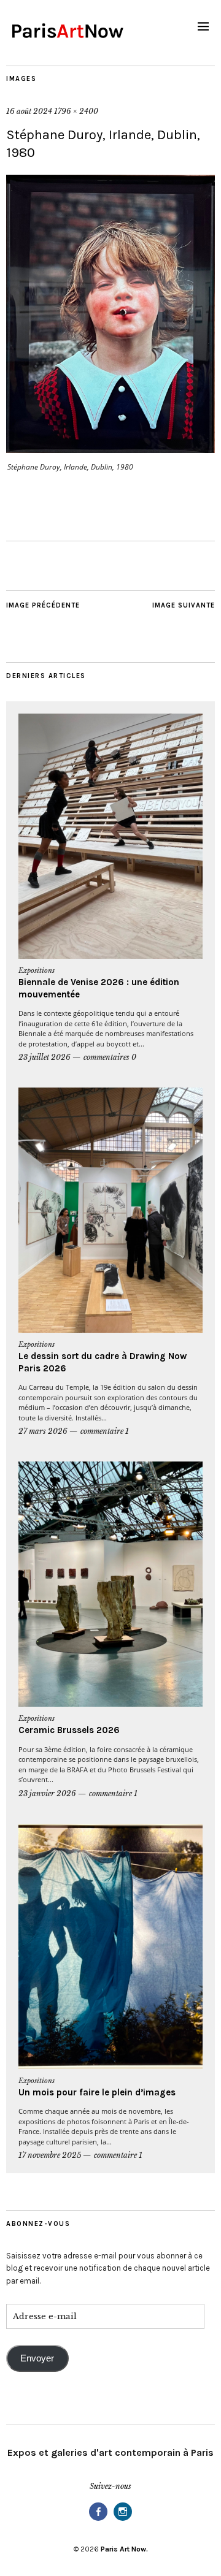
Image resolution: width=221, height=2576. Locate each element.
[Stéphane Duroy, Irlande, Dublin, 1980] (110, 449)
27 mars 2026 (43, 1431)
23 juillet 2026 (45, 1057)
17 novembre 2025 (50, 2155)
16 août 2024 (29, 111)
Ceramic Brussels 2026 (69, 1730)
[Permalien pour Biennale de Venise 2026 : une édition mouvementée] (110, 836)
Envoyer (37, 2358)
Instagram (123, 2520)
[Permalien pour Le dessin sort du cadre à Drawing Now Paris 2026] (110, 1210)
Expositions (37, 970)
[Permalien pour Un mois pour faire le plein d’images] (110, 1946)
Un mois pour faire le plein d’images (97, 2092)
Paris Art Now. (124, 2549)
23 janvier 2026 (47, 1793)
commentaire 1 (105, 1431)
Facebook (98, 2520)
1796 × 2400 (76, 111)
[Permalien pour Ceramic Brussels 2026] (110, 1584)
